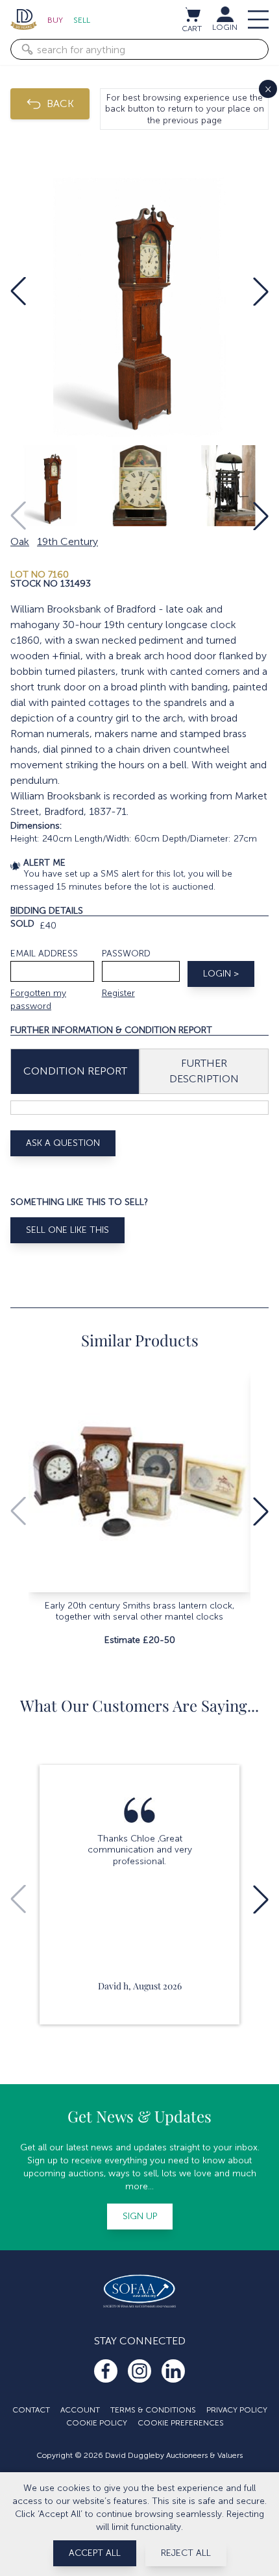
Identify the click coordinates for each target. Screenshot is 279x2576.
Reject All (186, 2553)
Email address (44, 954)
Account (80, 2410)
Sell (82, 20)
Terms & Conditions (153, 2410)
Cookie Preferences (181, 2423)
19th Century (67, 541)
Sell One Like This (67, 1230)
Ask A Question (63, 1143)
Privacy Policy (237, 2410)
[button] (18, 291)
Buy (55, 20)
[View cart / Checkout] (192, 14)
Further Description (204, 1071)
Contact (31, 2410)
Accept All (95, 2553)
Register (118, 993)
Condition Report (75, 1071)
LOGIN (225, 27)
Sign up (140, 2216)
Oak (20, 541)
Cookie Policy (97, 2423)
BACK (60, 103)
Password (126, 954)
